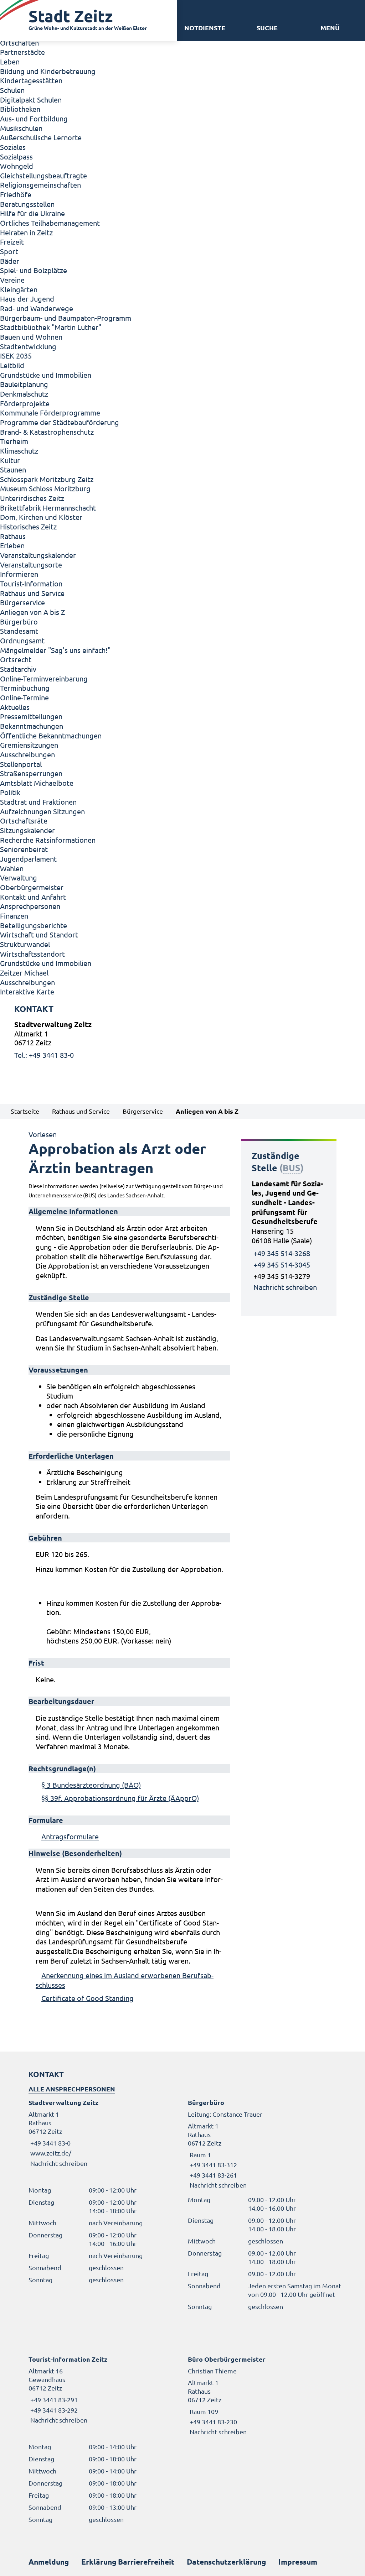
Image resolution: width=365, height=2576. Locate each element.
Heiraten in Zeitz (26, 232)
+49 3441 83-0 (50, 2143)
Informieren (19, 574)
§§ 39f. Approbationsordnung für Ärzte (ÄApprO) (120, 1798)
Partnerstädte (22, 52)
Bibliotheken (20, 109)
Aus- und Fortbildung (34, 118)
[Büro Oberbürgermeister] (262, 2395)
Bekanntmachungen (32, 726)
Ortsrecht (16, 659)
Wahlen (12, 868)
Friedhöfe (16, 194)
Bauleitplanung (24, 384)
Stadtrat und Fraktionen (38, 802)
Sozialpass (16, 156)
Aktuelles (15, 707)
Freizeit (12, 242)
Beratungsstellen (27, 204)
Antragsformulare (70, 1836)
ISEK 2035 (16, 356)
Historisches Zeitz (28, 526)
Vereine (12, 280)
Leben (10, 61)
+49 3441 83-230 (212, 2422)
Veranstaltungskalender (38, 555)
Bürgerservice (22, 602)
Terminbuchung (25, 688)
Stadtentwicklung (28, 346)
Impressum (298, 2562)
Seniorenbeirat (24, 849)
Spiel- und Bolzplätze (34, 270)
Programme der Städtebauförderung (60, 422)
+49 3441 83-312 (212, 2165)
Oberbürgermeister (32, 887)
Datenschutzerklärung (226, 2562)
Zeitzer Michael (24, 973)
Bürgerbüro (19, 621)
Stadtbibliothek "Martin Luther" (51, 327)
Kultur (10, 460)
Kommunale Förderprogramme (50, 412)
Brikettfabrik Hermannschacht (48, 508)
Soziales (13, 147)
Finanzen (14, 916)
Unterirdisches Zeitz (32, 498)
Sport (9, 251)
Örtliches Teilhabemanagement (50, 223)
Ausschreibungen (27, 754)
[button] (330, 28)
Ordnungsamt (22, 640)
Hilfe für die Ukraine (32, 213)
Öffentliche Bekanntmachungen (51, 735)
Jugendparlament (28, 859)
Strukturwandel (25, 944)
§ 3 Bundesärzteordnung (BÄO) (91, 1785)
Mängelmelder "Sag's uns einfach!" (55, 650)
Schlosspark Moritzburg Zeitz (47, 479)
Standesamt (19, 631)
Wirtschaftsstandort (32, 954)
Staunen (13, 469)
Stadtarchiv (18, 669)
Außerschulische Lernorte (41, 137)
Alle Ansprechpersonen (72, 2089)
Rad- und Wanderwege (37, 308)
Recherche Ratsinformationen (48, 840)
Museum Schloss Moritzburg (45, 488)
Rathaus (13, 536)
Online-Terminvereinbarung (44, 678)
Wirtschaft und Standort (39, 934)
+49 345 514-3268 (282, 1253)
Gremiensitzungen (29, 745)
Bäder (10, 261)
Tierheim (14, 441)
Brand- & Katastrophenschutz (47, 432)
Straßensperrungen (31, 773)
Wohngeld (17, 166)
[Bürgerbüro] (262, 2144)
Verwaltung (19, 877)
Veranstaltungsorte (31, 565)
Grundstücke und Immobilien (46, 375)
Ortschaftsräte (24, 821)
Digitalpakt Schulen (31, 100)
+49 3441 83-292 (53, 2410)
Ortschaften (19, 43)
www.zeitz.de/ (51, 2153)
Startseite (25, 1111)
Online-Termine (24, 697)
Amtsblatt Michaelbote (37, 783)
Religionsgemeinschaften (40, 185)
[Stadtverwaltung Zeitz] (182, 1040)
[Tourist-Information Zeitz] (103, 2390)
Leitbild (12, 365)
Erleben (12, 545)
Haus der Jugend (27, 299)
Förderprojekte (25, 403)
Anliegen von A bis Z (32, 612)
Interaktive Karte (27, 991)
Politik (10, 792)
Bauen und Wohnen (31, 337)
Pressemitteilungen (31, 716)
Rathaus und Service (32, 593)
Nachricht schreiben (285, 1287)
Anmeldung (49, 2562)
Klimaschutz (19, 451)
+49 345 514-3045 (282, 1265)
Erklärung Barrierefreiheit (128, 2562)
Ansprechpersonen (30, 906)
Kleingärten (19, 289)
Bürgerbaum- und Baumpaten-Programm (66, 318)
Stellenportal (21, 764)
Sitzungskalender (27, 830)
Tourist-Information (31, 583)
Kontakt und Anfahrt (33, 897)
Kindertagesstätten (31, 80)
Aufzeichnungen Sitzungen (42, 811)
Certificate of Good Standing (88, 1998)
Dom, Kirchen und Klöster (41, 517)
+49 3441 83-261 (212, 2175)
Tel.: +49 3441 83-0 (44, 1055)
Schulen (12, 90)
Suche (267, 28)
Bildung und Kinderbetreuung (48, 71)
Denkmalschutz (24, 394)
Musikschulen (21, 128)
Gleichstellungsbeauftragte (43, 175)
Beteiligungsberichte (34, 925)
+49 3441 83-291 (53, 2400)
